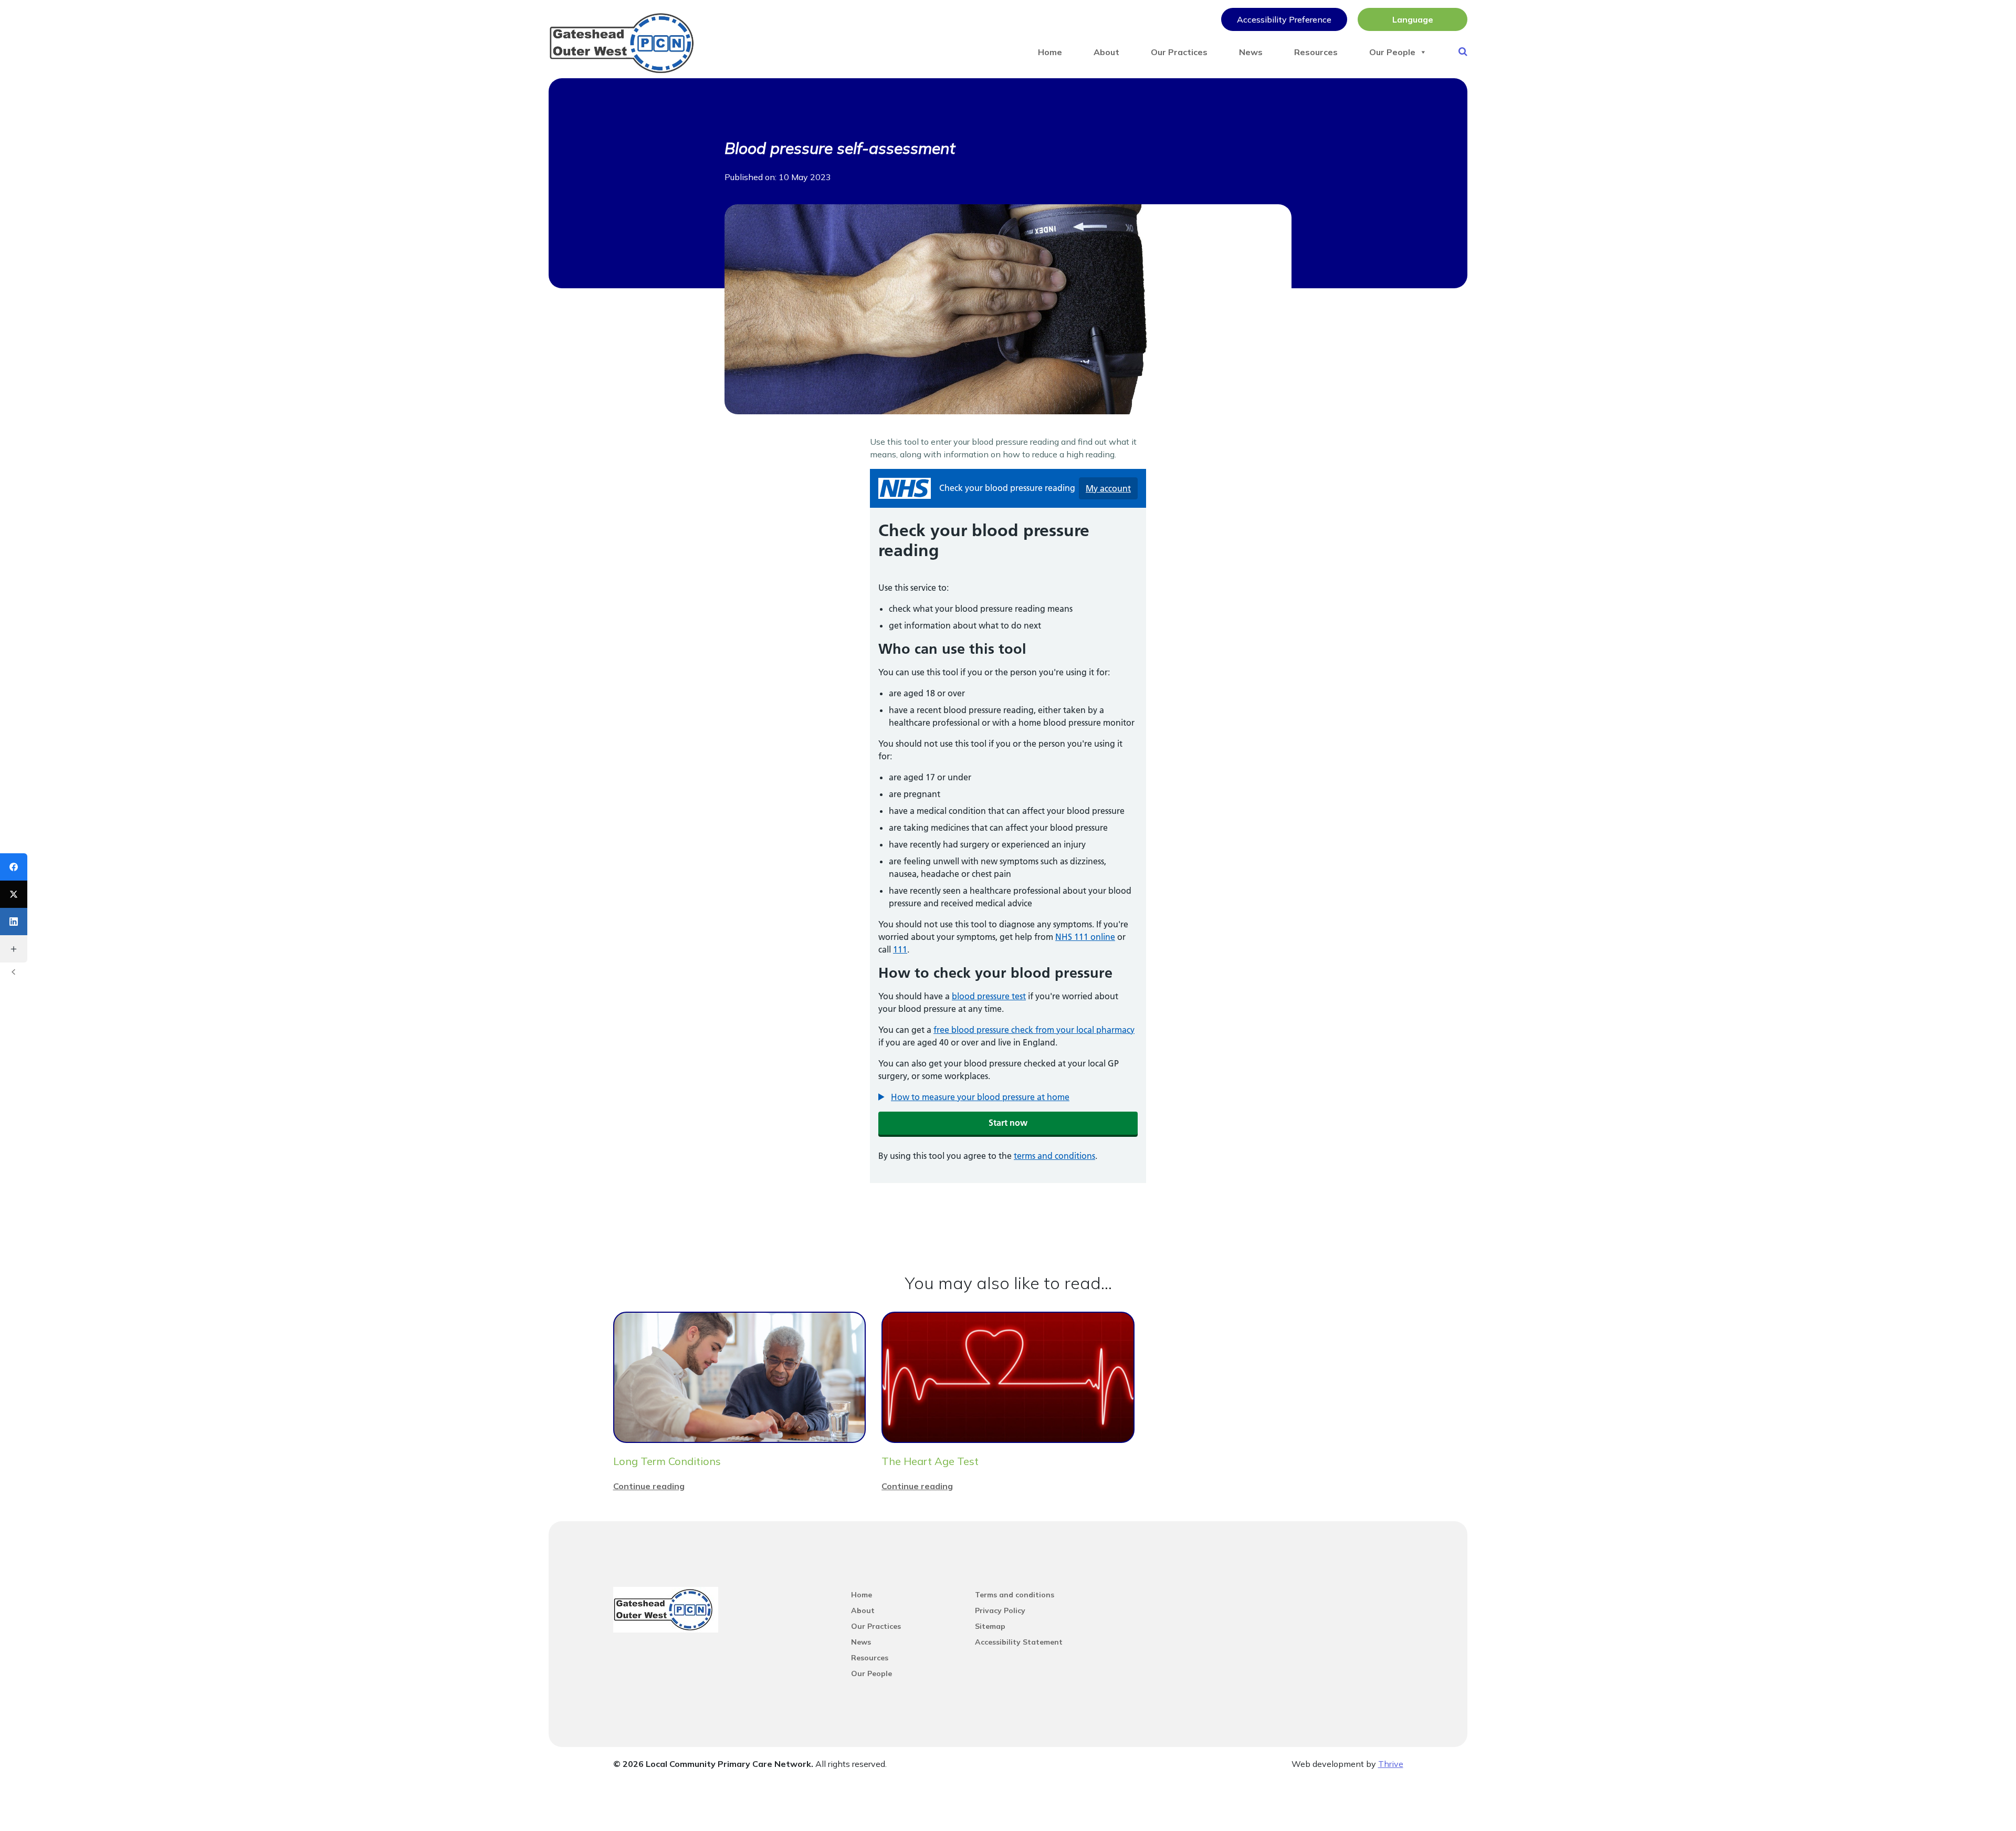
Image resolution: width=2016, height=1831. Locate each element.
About (1106, 52)
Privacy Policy (1000, 1610)
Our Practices (1179, 52)
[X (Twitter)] (14, 894)
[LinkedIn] (14, 922)
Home (1050, 52)
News (1251, 52)
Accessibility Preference (1284, 19)
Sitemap (990, 1626)
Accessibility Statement (1019, 1642)
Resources (1316, 52)
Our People (1392, 52)
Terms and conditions (1015, 1595)
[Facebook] (14, 867)
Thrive (1391, 1764)
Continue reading (649, 1486)
